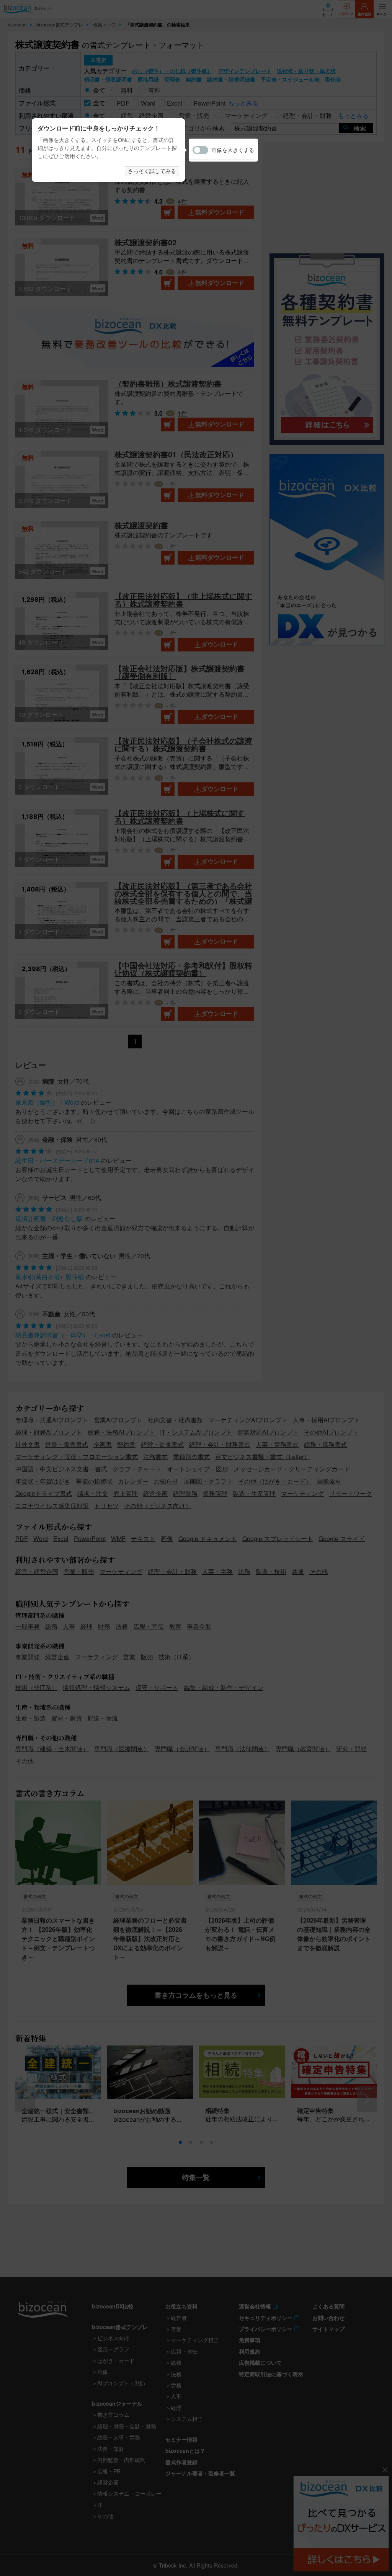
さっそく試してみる (152, 171)
